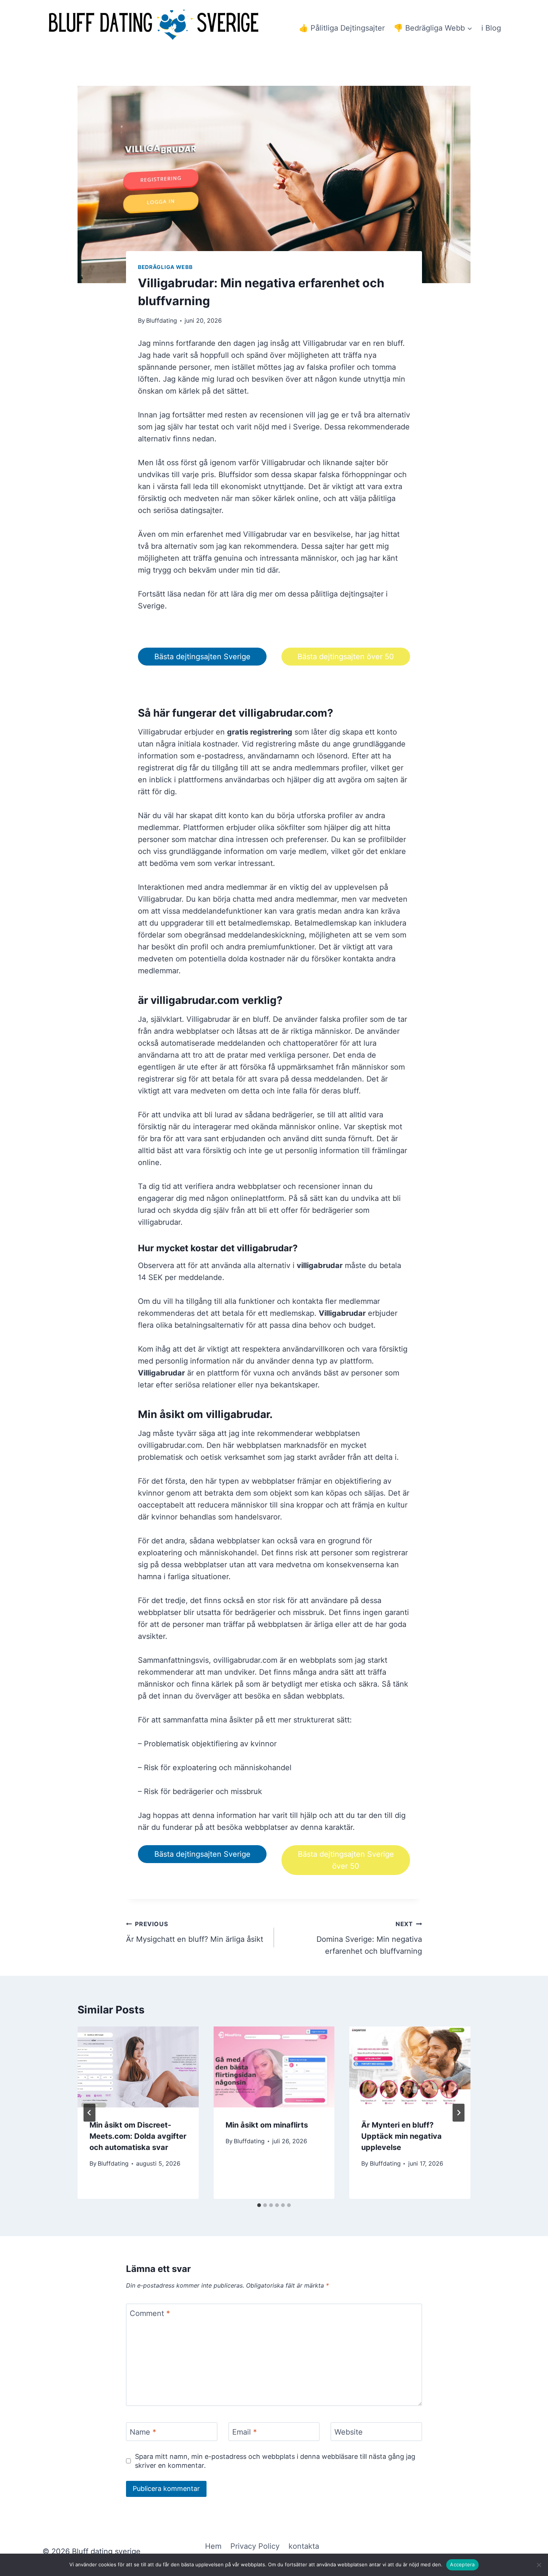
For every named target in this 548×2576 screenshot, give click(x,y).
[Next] (459, 2113)
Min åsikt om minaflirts (267, 2125)
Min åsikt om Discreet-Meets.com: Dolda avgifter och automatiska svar (138, 2136)
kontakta (304, 2546)
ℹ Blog (491, 28)
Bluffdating (162, 320)
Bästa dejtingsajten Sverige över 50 (346, 1860)
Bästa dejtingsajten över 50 (346, 657)
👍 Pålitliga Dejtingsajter (342, 28)
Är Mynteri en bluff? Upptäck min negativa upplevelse (401, 2136)
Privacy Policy (255, 2546)
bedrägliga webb (165, 267)
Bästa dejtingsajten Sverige (202, 657)
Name (143, 2432)
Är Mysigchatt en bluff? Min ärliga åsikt (195, 1932)
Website (349, 2432)
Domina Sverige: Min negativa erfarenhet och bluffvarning (369, 1938)
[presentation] (138, 2067)
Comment (150, 2313)
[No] (539, 2565)
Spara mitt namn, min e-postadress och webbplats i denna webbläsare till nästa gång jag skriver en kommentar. (275, 2461)
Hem (213, 2546)
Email (245, 2432)
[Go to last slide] (89, 2113)
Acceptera (462, 2564)
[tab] (259, 2205)
